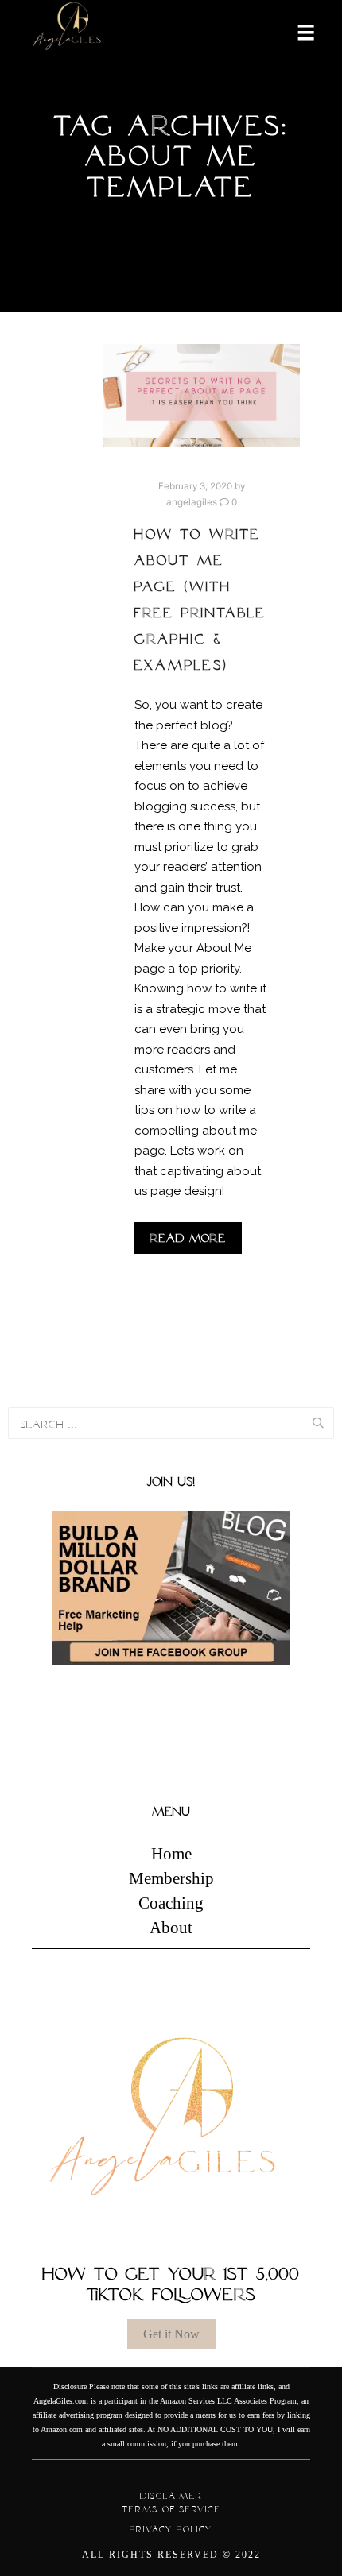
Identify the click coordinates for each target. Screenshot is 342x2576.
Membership (171, 1878)
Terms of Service (171, 2509)
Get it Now (171, 2334)
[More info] (296, 31)
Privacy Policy (171, 2529)
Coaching (171, 1903)
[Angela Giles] (68, 31)
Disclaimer (171, 2496)
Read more (188, 1238)
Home (171, 1854)
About (171, 1928)
